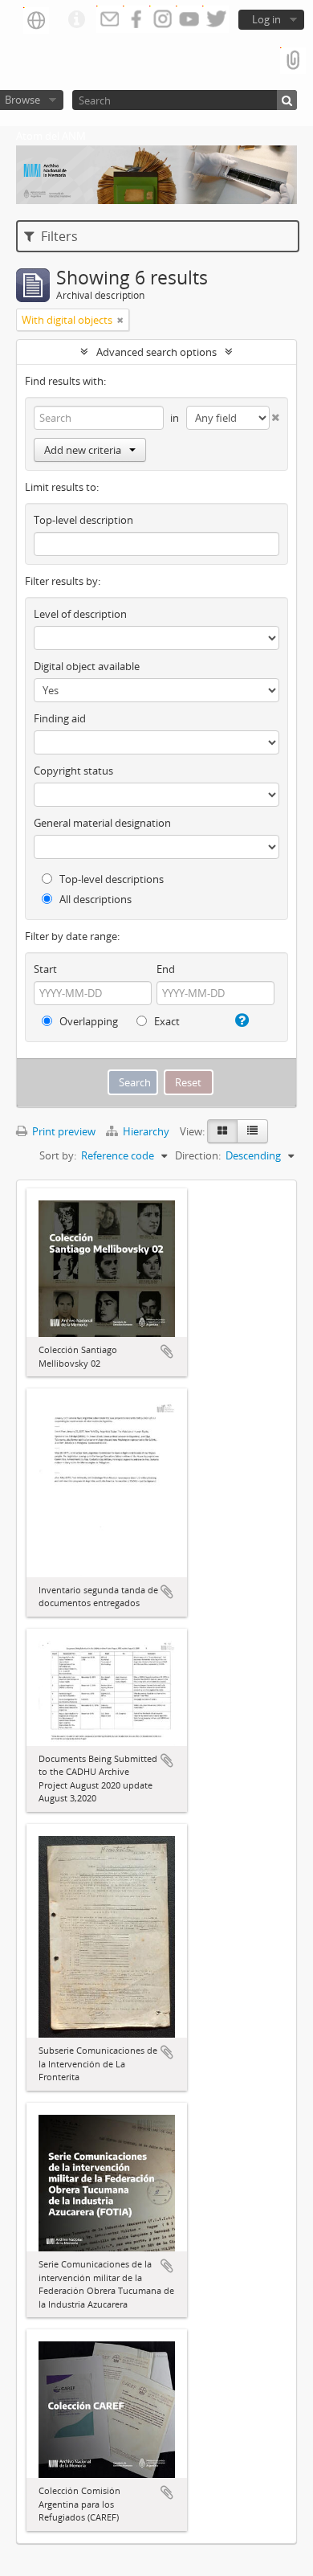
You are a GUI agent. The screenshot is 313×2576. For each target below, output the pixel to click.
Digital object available (87, 666)
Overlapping (87, 1021)
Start (45, 969)
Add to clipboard (167, 1351)
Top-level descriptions (110, 879)
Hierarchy (146, 1131)
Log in (266, 19)
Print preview (63, 1131)
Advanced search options (156, 352)
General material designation (102, 823)
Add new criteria (83, 450)
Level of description (80, 614)
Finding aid (60, 718)
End (166, 969)
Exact (166, 1021)
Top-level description (83, 520)
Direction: (198, 1155)
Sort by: (58, 1155)
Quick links (76, 20)
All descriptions (94, 899)
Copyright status (73, 771)
